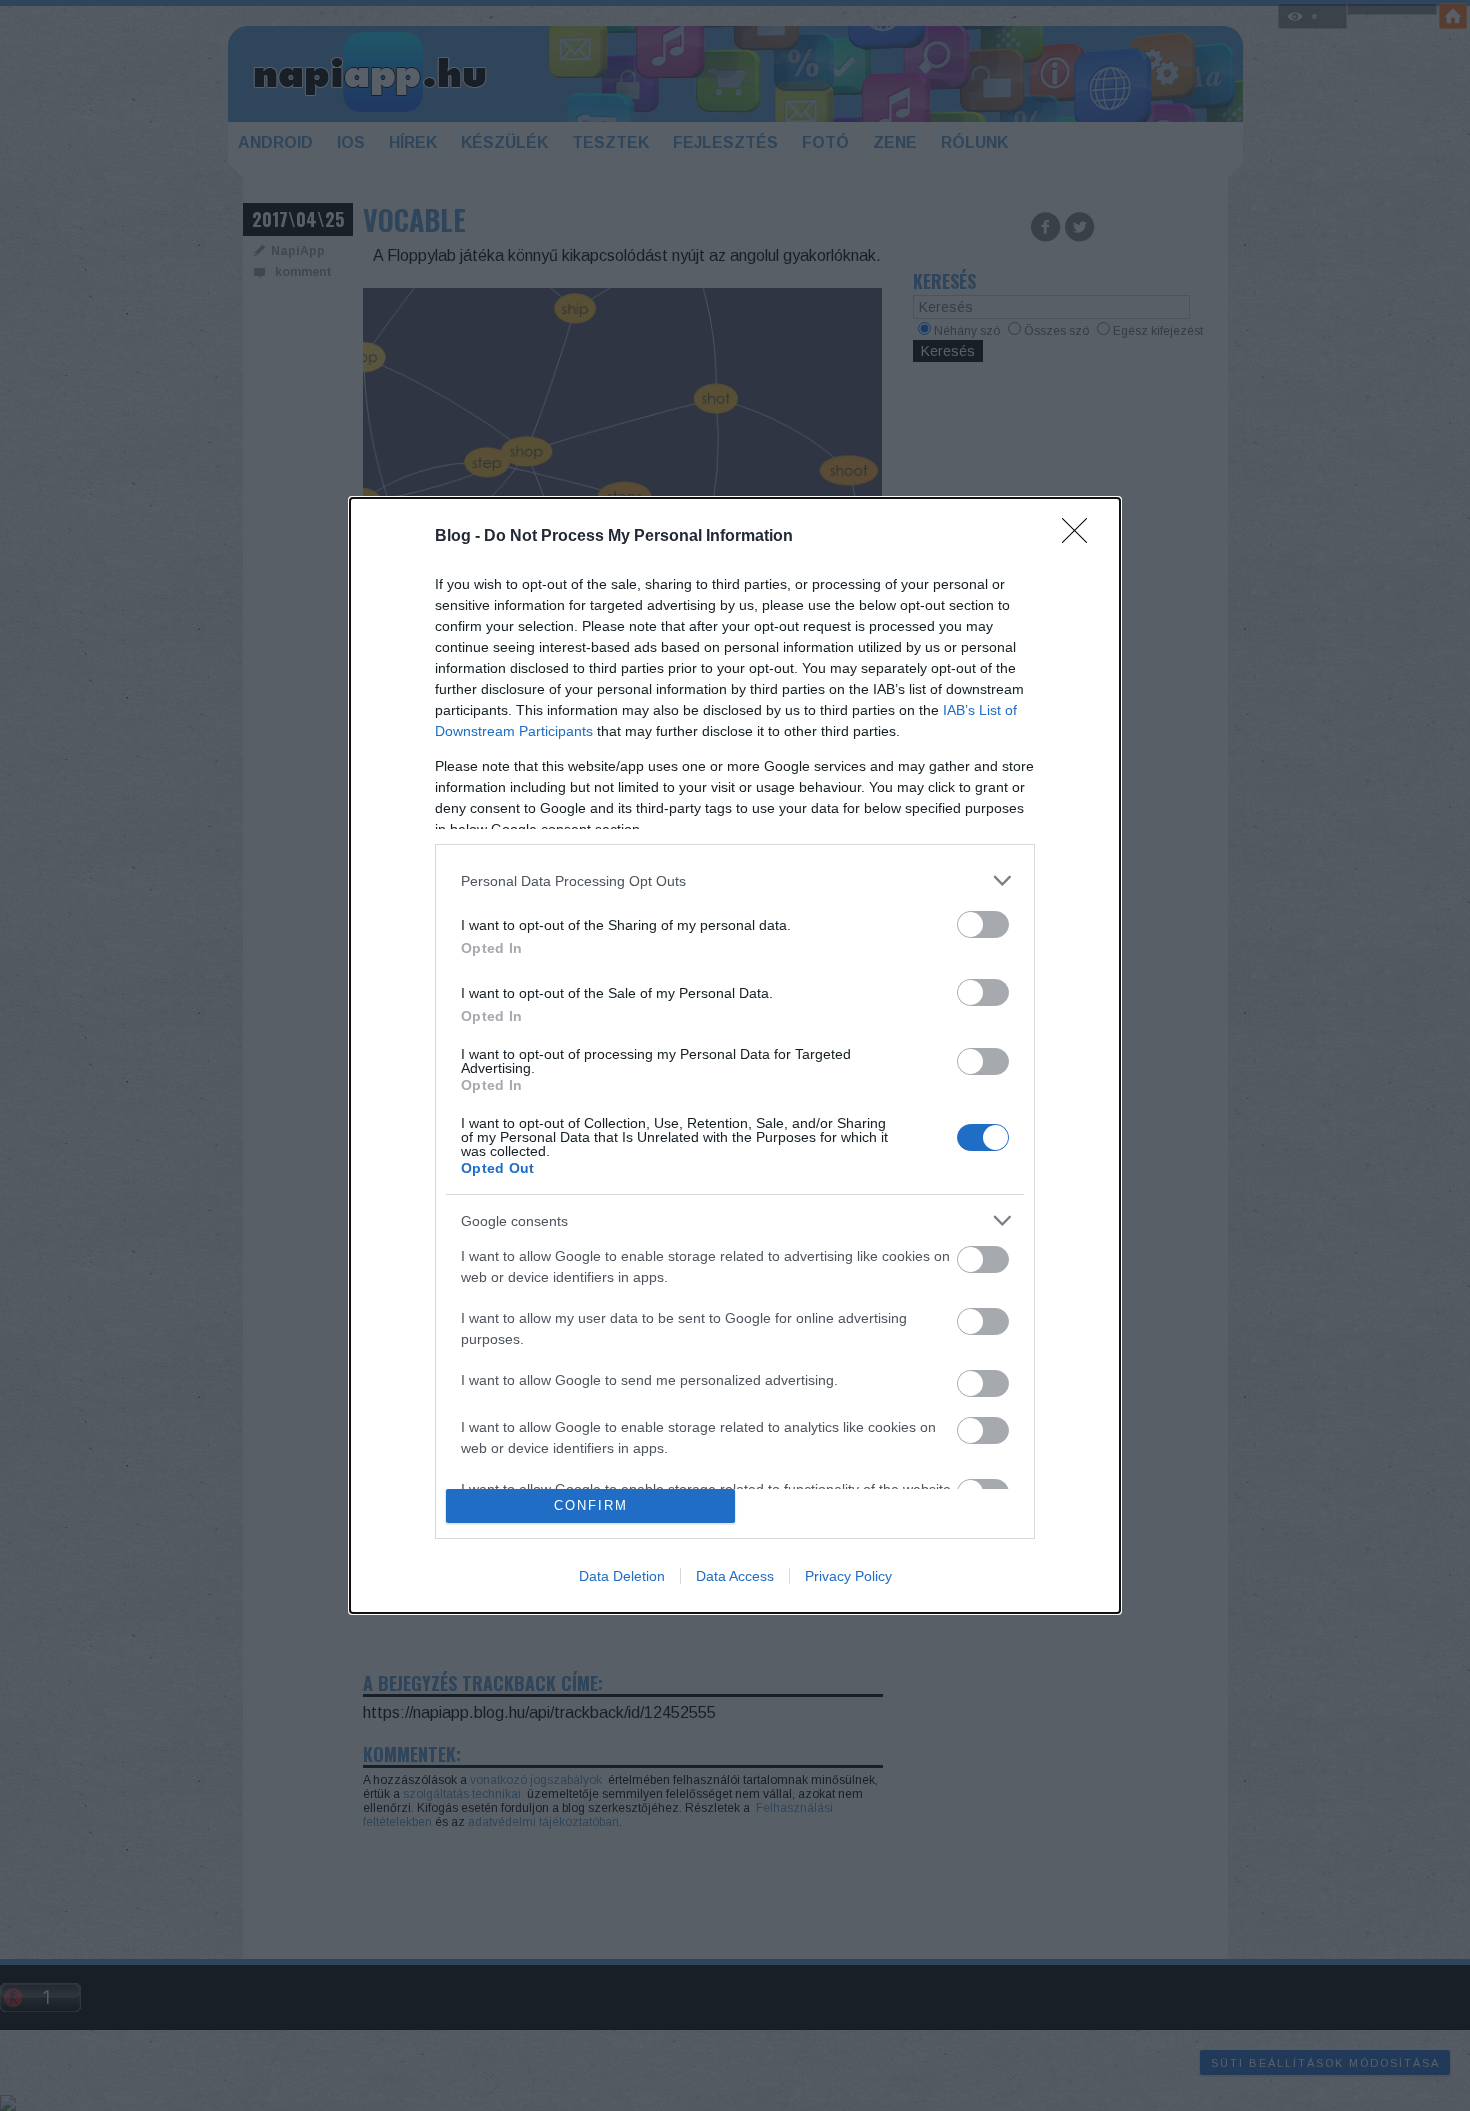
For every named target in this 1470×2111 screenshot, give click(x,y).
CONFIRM (591, 1505)
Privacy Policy (848, 1576)
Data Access (735, 1576)
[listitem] (735, 880)
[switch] (983, 924)
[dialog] (735, 1055)
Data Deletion (622, 1576)
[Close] (1081, 537)
